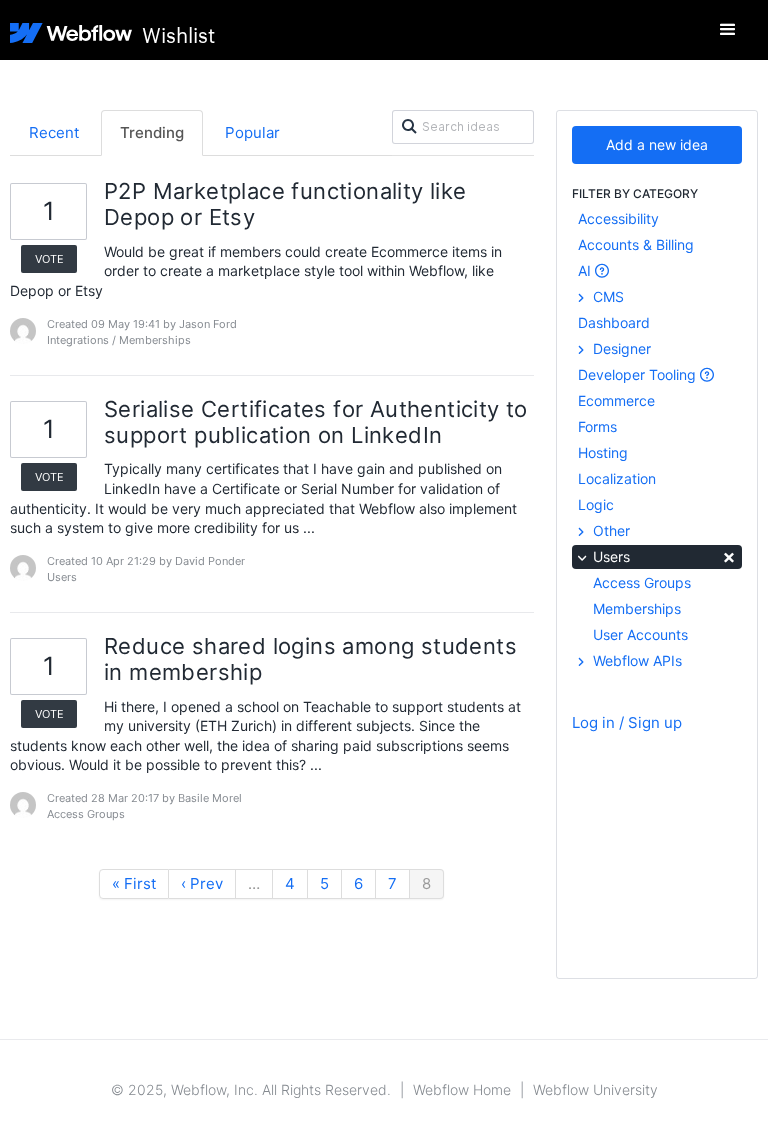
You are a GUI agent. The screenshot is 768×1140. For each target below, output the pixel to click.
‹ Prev (202, 883)
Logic (596, 504)
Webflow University (595, 1089)
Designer (620, 348)
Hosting (603, 452)
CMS (606, 296)
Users (662, 555)
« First (134, 883)
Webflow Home (462, 1089)
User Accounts (640, 634)
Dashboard (614, 322)
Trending (152, 132)
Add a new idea (657, 144)
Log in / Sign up (627, 722)
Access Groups (642, 582)
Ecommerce (616, 400)
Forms (597, 426)
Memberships (637, 608)
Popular (252, 132)
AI (586, 270)
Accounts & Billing (636, 244)
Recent (54, 132)
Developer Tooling (639, 374)
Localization (617, 478)
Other (609, 530)
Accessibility (618, 218)
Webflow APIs (635, 660)
